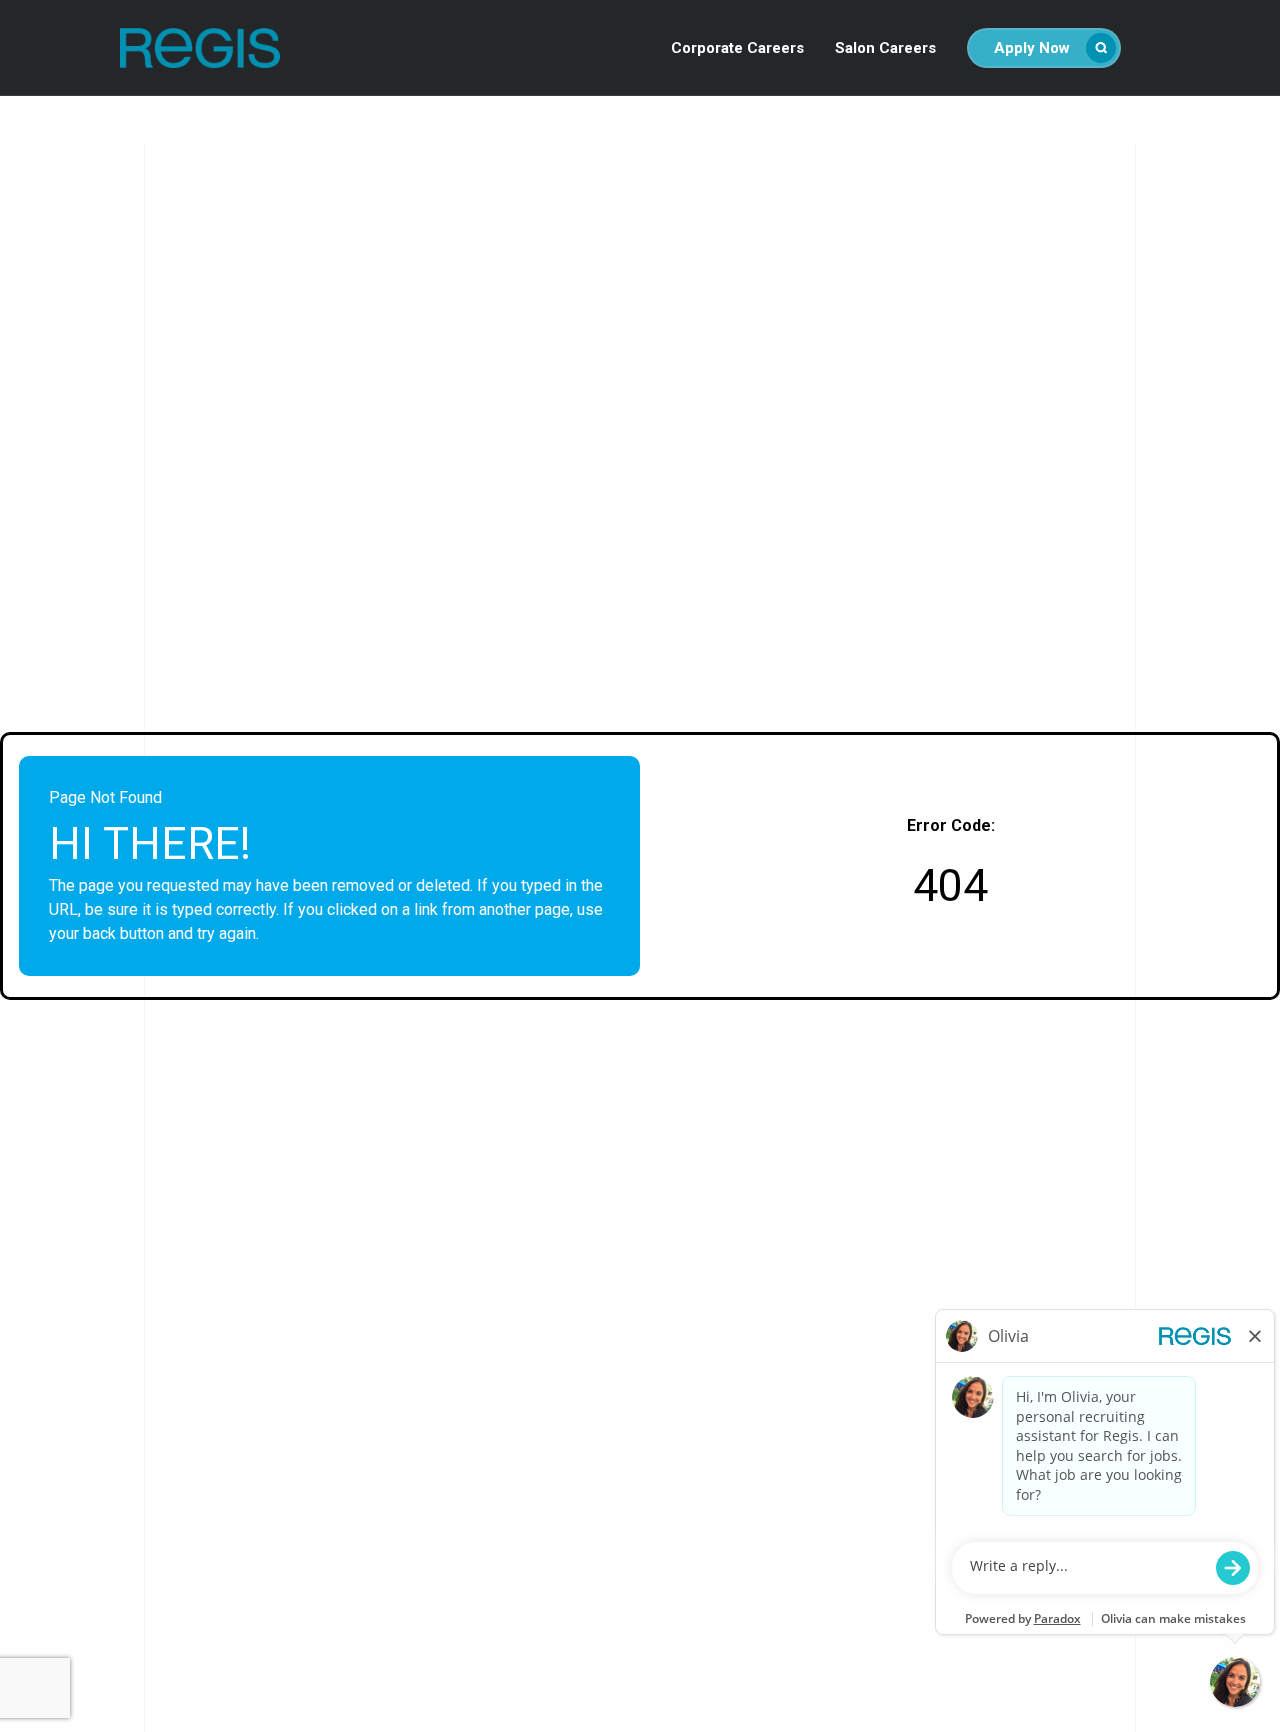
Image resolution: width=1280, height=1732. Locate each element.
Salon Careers (885, 48)
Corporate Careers (737, 48)
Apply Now (1032, 48)
